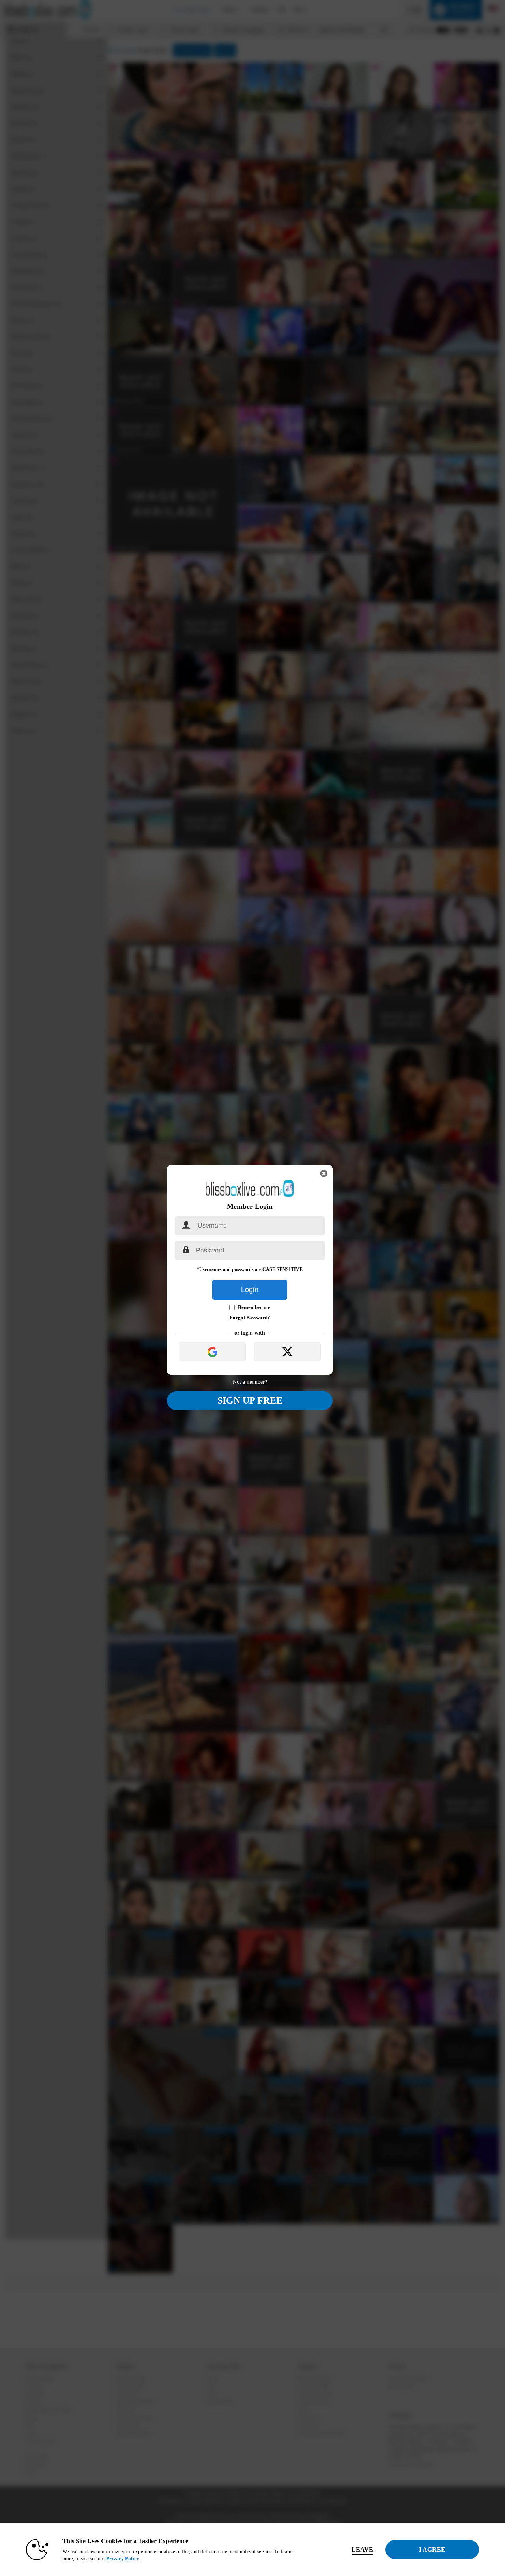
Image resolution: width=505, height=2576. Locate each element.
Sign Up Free (250, 1400)
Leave (362, 2549)
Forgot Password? (250, 1317)
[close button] (324, 1174)
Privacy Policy (123, 2558)
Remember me (254, 1307)
